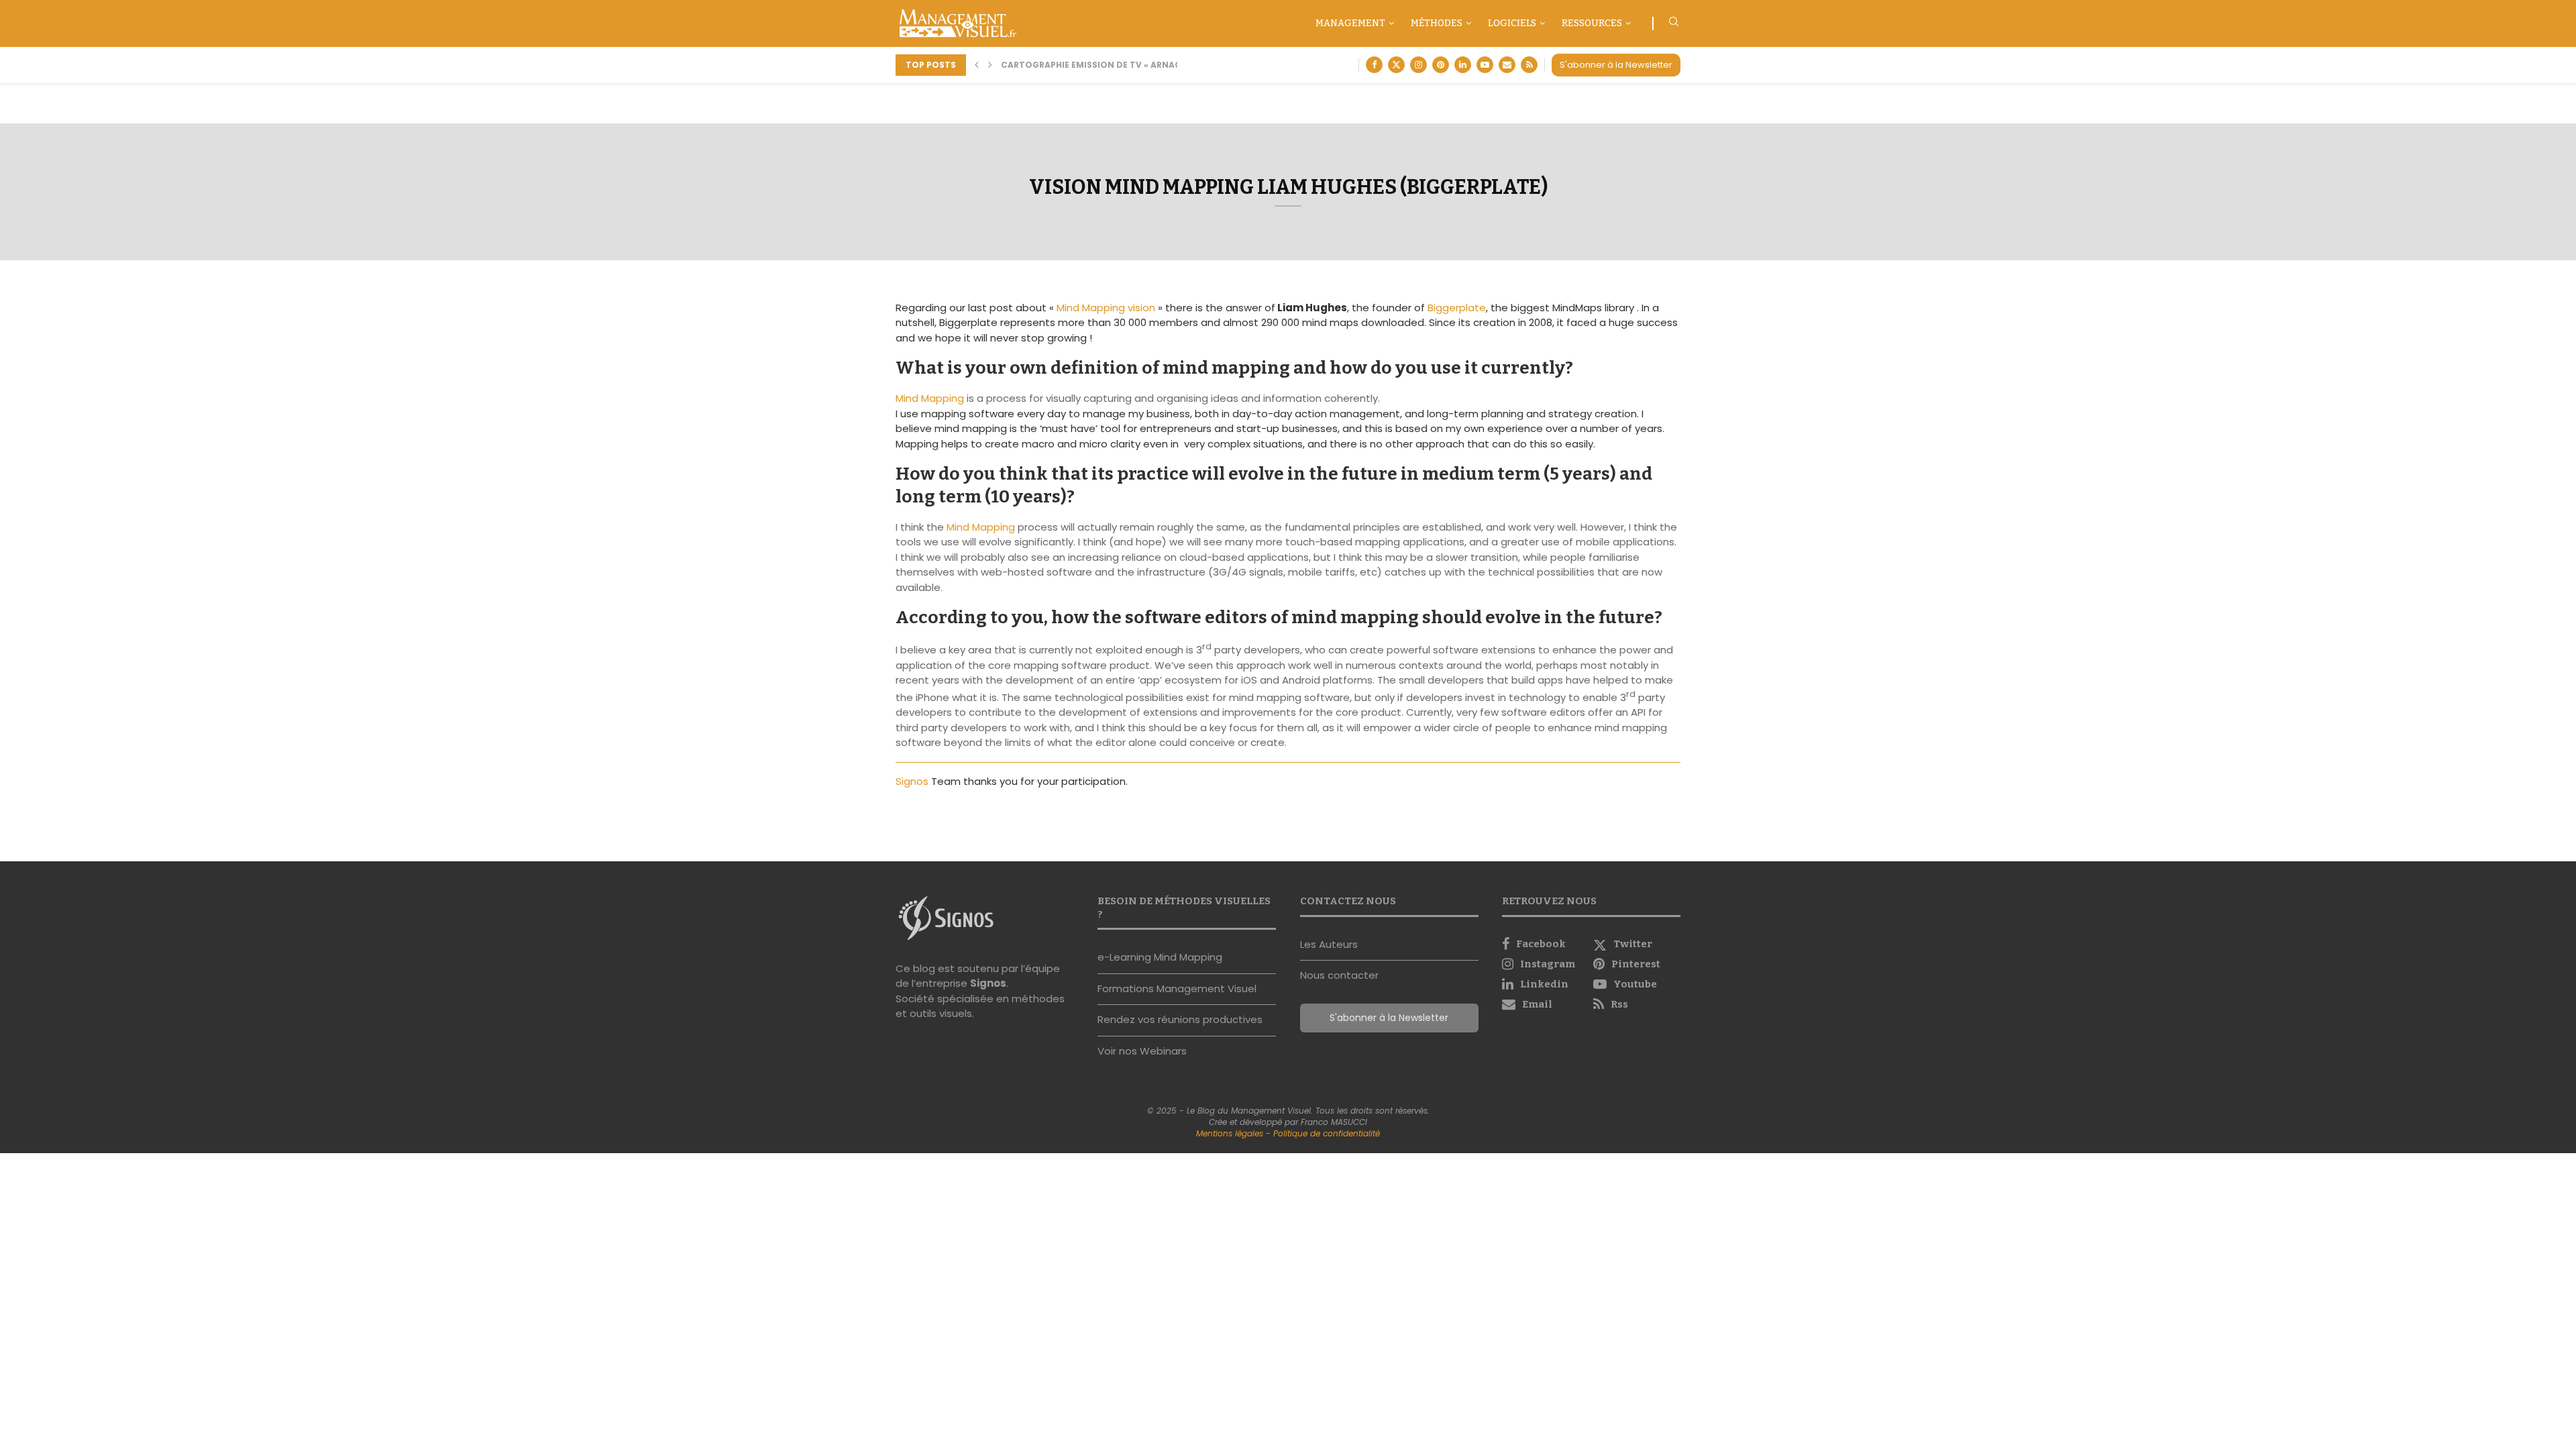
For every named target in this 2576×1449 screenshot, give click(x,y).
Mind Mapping (930, 398)
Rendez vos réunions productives (1180, 1019)
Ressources (1592, 23)
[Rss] (1529, 65)
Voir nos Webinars (1142, 1051)
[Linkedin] (1463, 65)
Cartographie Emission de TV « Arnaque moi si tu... (1123, 65)
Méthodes (1437, 23)
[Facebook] (1374, 65)
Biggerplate (1457, 308)
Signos (913, 781)
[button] (977, 65)
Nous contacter (1339, 975)
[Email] (1507, 65)
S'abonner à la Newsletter (1616, 65)
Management (1350, 23)
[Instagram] (1418, 65)
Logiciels (1512, 23)
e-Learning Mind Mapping (1160, 957)
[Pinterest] (1441, 65)
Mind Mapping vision (1106, 308)
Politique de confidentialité (1327, 1133)
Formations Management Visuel (1177, 988)
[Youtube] (1485, 65)
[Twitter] (1396, 65)
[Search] (1674, 24)
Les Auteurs (1329, 944)
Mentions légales (1230, 1133)
